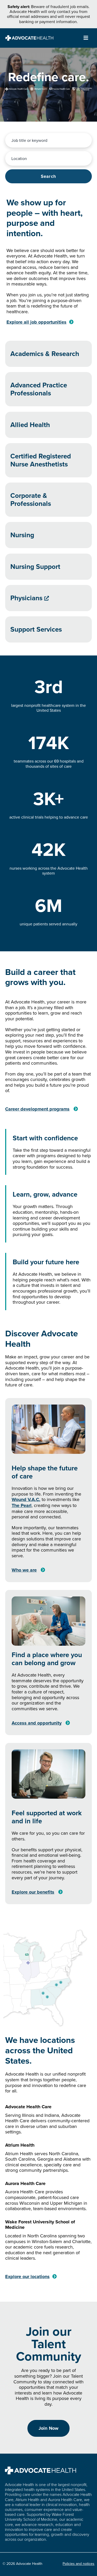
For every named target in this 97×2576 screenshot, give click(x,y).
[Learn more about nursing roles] (48, 535)
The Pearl (22, 1505)
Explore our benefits (33, 1892)
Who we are (24, 1570)
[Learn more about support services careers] (48, 629)
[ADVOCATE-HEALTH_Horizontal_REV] (29, 37)
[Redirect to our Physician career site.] (48, 598)
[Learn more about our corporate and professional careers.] (48, 500)
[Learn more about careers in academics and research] (48, 354)
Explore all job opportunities (36, 322)
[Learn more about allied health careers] (48, 425)
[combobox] (48, 140)
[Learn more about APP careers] (48, 389)
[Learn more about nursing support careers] (48, 567)
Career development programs (37, 1109)
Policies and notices (79, 2564)
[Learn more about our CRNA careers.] (48, 460)
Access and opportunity (37, 1723)
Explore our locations (27, 2277)
